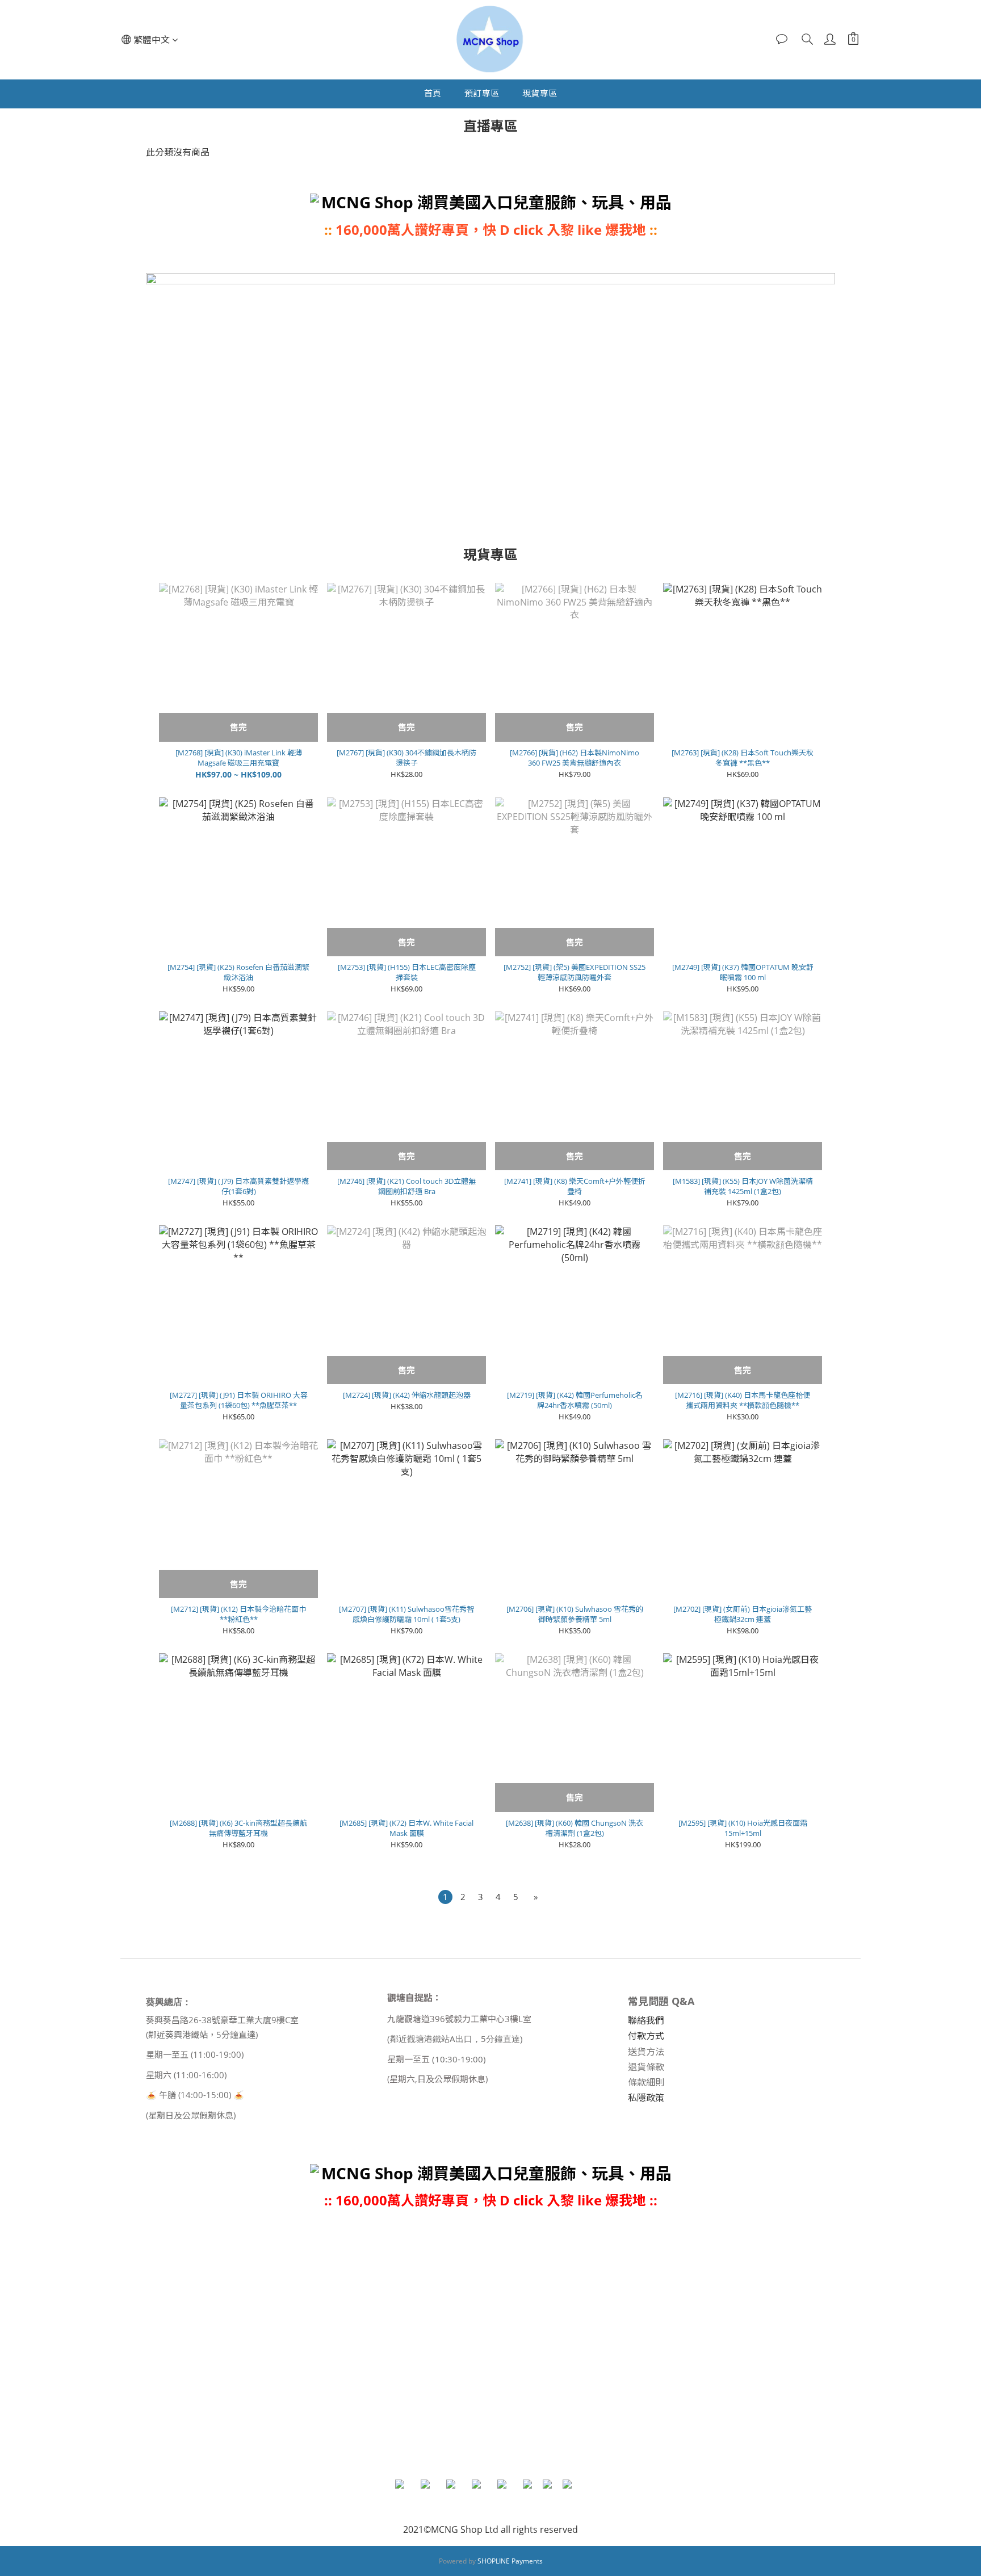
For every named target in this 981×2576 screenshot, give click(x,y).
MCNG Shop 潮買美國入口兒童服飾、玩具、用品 (496, 202)
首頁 (433, 93)
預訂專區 (482, 93)
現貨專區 (540, 93)
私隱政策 (646, 2098)
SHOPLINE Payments (510, 2561)
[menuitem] (445, 1897)
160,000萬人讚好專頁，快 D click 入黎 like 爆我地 (491, 230)
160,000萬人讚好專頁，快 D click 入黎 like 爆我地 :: (496, 2200)
